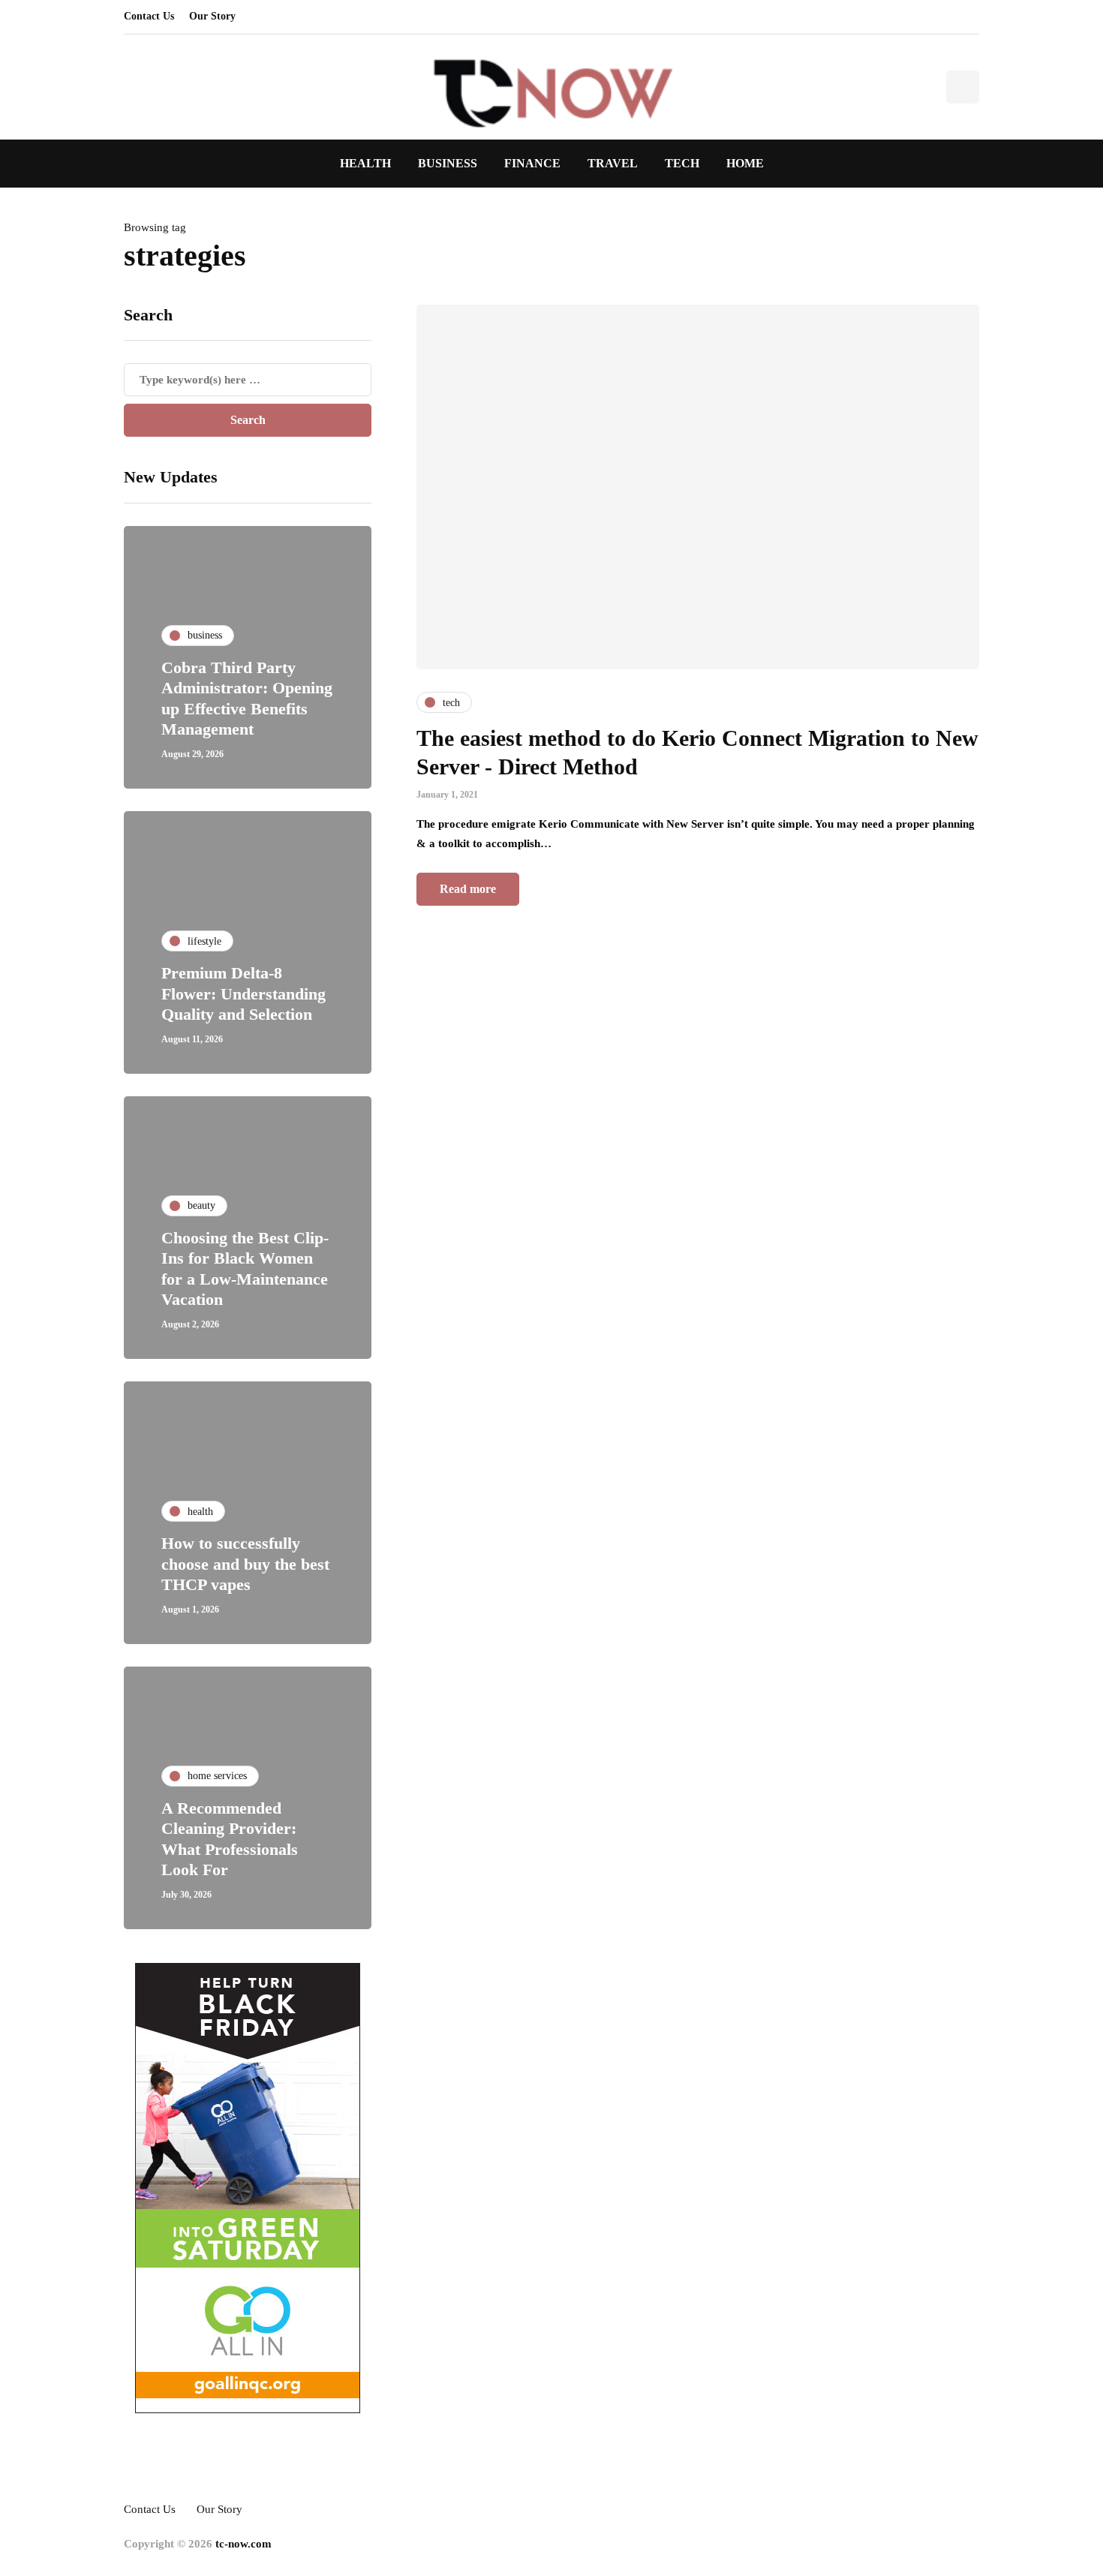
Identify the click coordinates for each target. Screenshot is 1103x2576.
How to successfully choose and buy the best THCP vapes (245, 1564)
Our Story (212, 16)
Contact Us (149, 16)
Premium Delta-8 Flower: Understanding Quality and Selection (243, 993)
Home (745, 163)
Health (365, 163)
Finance (532, 163)
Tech (682, 163)
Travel (613, 163)
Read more (468, 889)
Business (448, 163)
